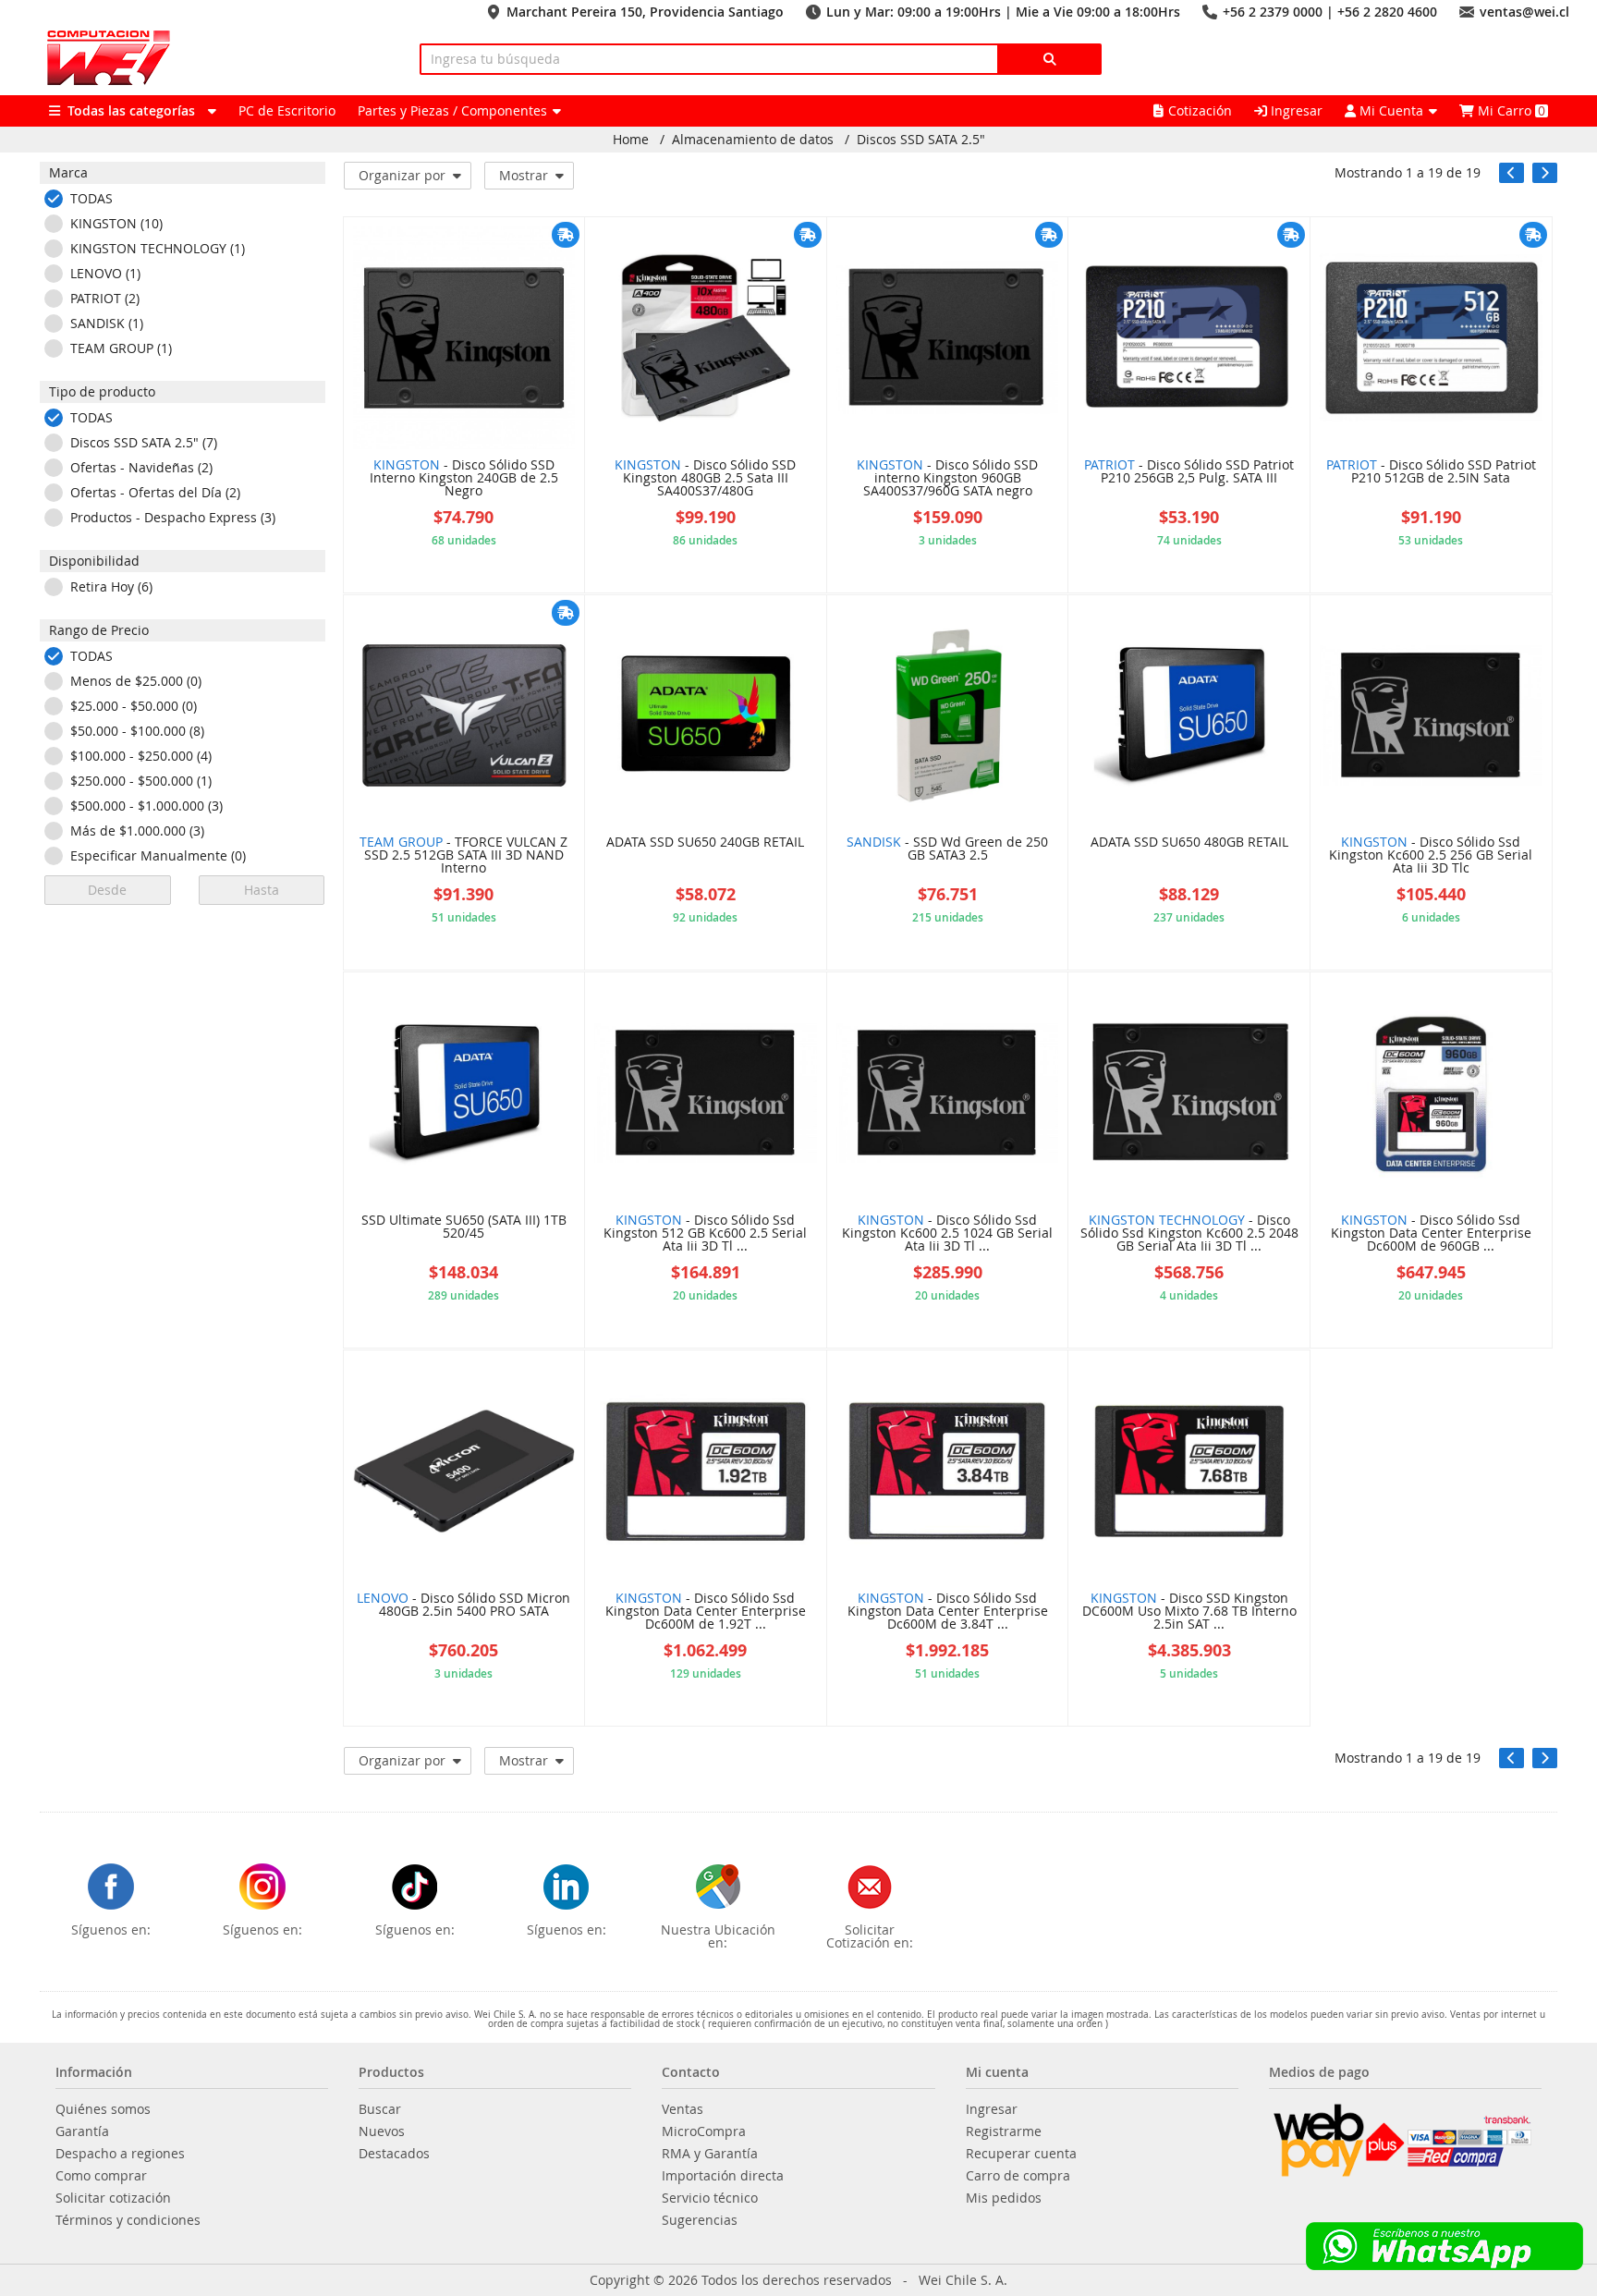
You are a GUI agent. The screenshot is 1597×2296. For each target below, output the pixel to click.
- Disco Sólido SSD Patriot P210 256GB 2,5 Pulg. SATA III (1189, 472)
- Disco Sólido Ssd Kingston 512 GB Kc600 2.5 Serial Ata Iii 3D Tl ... (705, 1234)
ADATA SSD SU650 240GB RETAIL (705, 843)
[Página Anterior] (1512, 173)
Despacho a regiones (120, 2154)
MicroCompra (704, 2131)
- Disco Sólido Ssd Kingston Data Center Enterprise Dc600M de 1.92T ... (706, 1612)
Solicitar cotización (113, 2198)
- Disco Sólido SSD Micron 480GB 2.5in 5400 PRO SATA (463, 1606)
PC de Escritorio (287, 110)
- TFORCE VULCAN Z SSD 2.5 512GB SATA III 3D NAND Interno (463, 856)
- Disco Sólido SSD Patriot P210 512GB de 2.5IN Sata (1431, 472)
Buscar (380, 2109)
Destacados (394, 2154)
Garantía (82, 2131)
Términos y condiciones (128, 2220)
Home (631, 140)
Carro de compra (1018, 2176)
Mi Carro (1510, 110)
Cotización (1200, 110)
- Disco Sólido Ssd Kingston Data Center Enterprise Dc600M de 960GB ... (1431, 1234)
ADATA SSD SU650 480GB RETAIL (1189, 843)
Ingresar (1295, 110)
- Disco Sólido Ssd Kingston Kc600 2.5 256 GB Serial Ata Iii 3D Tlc (1431, 856)
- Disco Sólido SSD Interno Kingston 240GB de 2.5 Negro (464, 479)
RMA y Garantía (710, 2154)
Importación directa (723, 2176)
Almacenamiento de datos (753, 140)
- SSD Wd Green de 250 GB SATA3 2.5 (947, 849)
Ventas (683, 2109)
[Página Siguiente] (1545, 173)
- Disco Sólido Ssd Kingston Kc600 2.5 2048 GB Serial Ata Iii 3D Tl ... (1189, 1234)
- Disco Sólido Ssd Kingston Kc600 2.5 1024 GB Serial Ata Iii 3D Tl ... (947, 1234)
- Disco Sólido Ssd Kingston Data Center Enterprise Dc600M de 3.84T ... (948, 1612)
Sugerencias (700, 2220)
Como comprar (101, 2176)
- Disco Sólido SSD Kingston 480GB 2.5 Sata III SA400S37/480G (705, 479)
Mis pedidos (1004, 2198)
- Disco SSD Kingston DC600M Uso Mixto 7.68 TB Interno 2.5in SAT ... (1189, 1612)
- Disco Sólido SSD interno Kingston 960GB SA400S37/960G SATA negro (947, 479)
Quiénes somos (103, 2109)
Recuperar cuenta (1021, 2154)
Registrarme (1004, 2131)
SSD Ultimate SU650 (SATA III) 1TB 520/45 (464, 1227)
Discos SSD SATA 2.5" (921, 140)
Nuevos (382, 2131)
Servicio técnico (710, 2198)
